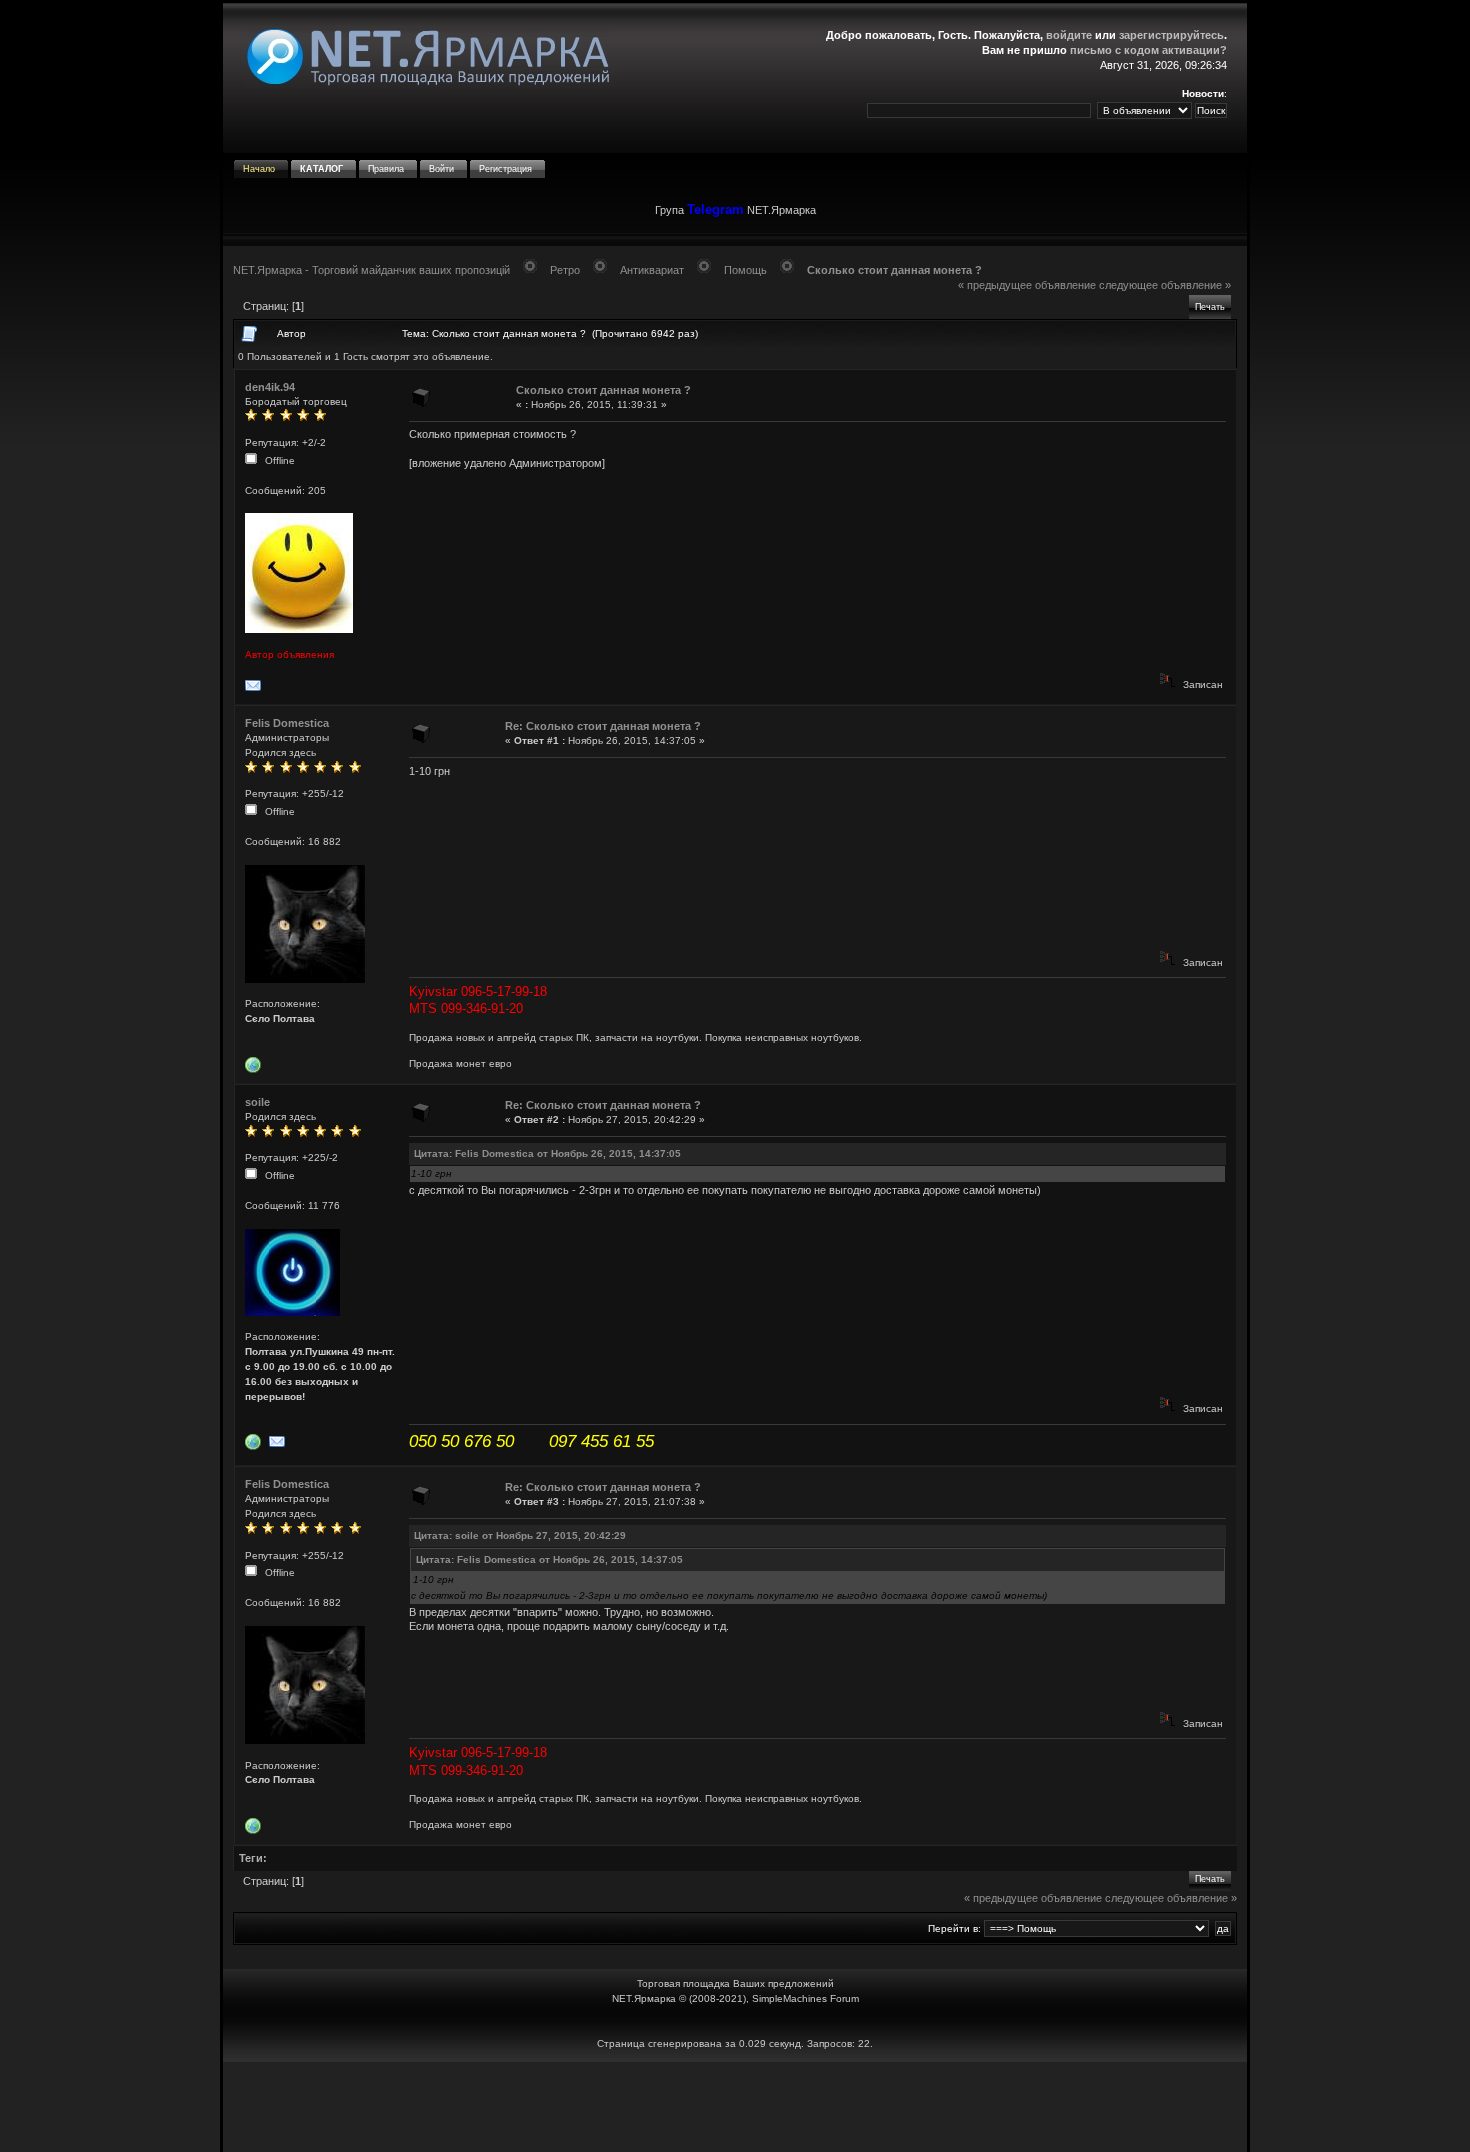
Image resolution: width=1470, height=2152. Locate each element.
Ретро (565, 270)
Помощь (745, 270)
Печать (1210, 307)
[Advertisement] (735, 2107)
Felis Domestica (287, 723)
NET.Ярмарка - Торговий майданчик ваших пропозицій (371, 270)
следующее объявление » (1165, 285)
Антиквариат (652, 270)
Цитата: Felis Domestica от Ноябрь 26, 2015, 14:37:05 (547, 1153)
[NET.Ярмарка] (255, 1069)
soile (257, 1102)
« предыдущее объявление (1027, 285)
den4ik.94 (270, 387)
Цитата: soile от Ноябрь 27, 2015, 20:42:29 (520, 1535)
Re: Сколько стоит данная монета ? (603, 726)
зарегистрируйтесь (1171, 35)
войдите (1069, 35)
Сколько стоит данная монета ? (894, 270)
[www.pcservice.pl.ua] (255, 1446)
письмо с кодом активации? (1148, 50)
